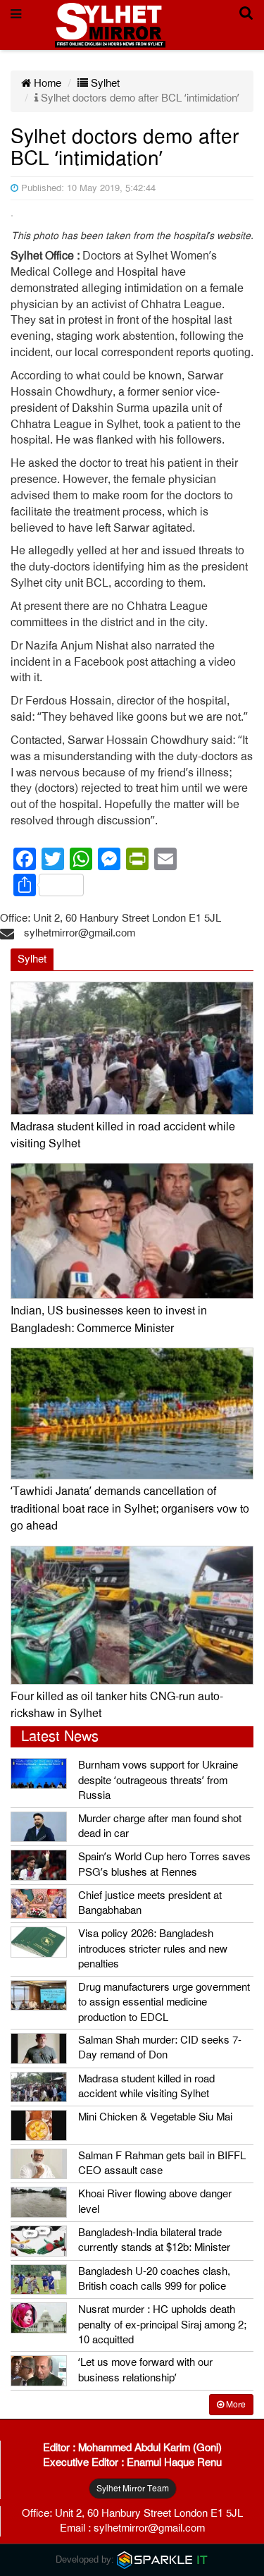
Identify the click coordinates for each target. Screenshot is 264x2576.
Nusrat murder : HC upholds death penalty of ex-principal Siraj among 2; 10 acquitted (162, 2325)
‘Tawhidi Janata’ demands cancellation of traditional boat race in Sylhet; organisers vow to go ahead (130, 1509)
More (235, 2405)
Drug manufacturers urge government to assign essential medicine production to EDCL (164, 2002)
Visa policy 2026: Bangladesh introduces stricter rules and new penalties (153, 1949)
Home (46, 83)
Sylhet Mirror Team (133, 2489)
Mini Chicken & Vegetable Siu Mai (155, 2117)
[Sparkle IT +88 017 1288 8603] (163, 2559)
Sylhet (104, 83)
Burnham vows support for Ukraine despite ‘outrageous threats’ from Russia (158, 1780)
